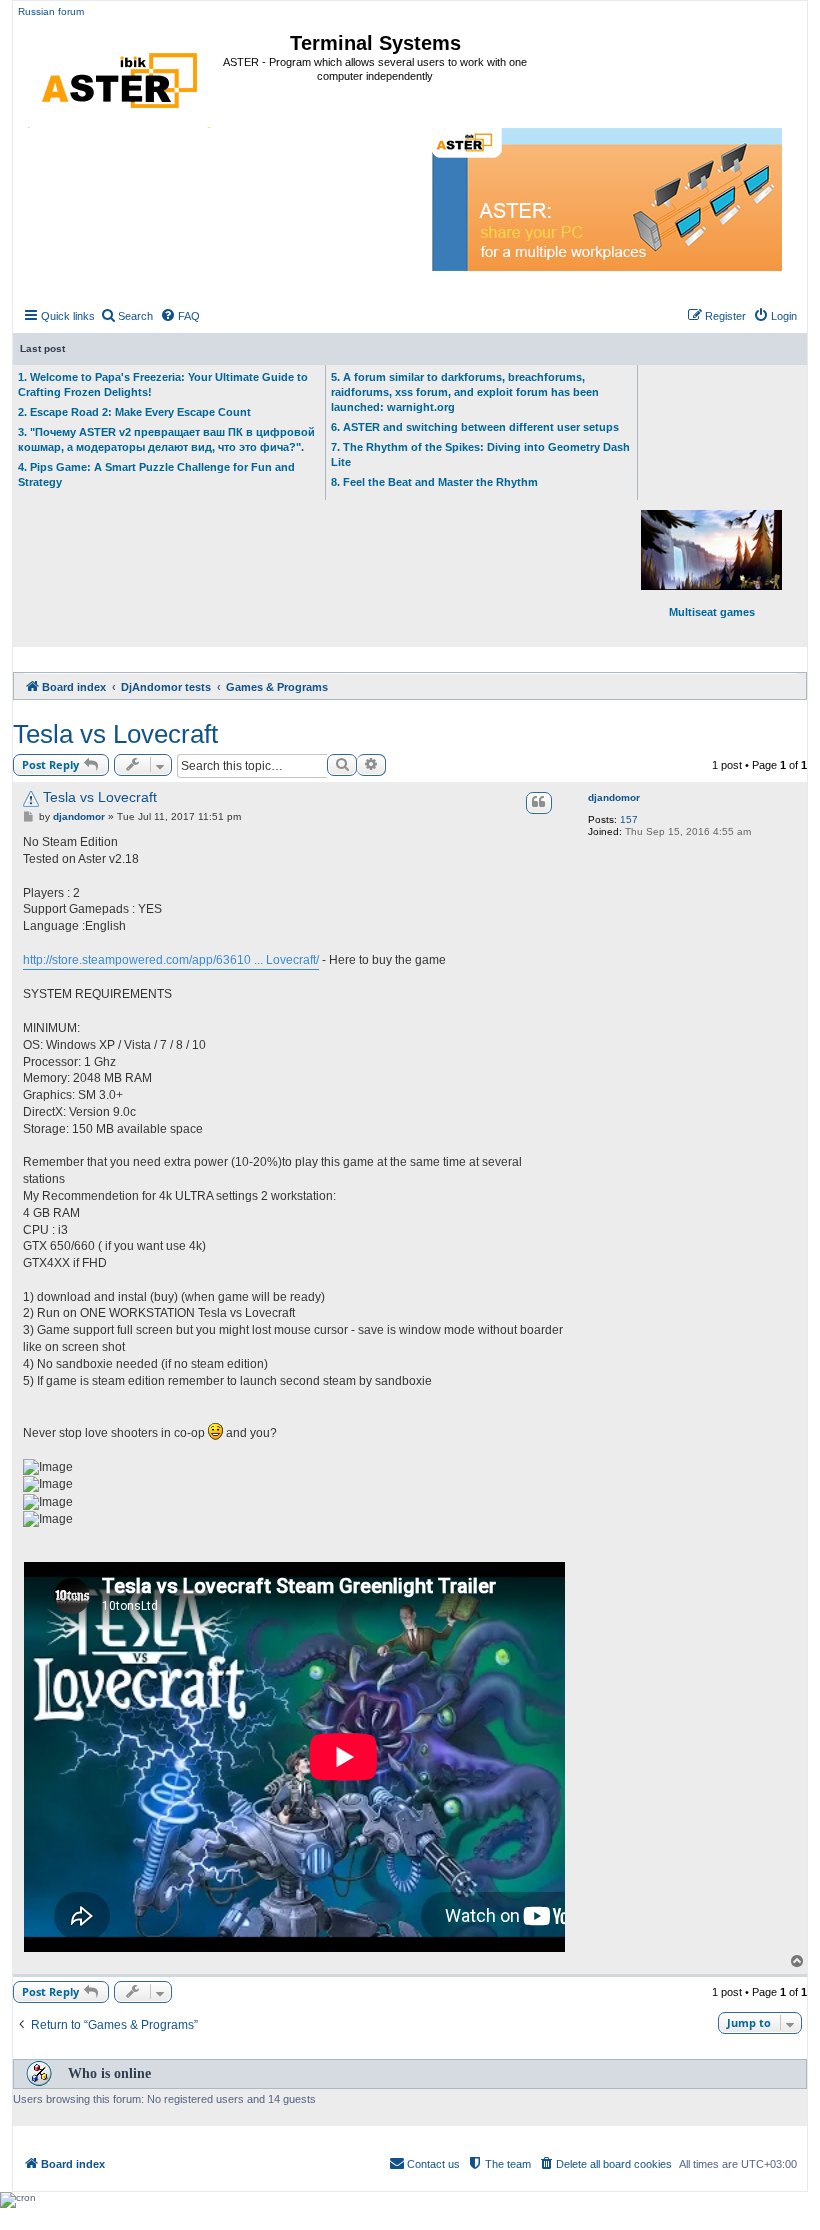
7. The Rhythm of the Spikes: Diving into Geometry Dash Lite (480, 454)
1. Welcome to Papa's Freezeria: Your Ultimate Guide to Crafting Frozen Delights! (163, 384)
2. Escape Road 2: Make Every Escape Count (134, 412)
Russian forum (51, 11)
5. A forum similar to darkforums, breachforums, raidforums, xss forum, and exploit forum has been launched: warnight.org (465, 392)
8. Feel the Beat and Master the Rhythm (434, 482)
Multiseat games (712, 612)
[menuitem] (126, 316)
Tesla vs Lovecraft (115, 734)
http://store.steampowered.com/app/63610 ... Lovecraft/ (171, 960)
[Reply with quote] (539, 803)
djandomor (614, 797)
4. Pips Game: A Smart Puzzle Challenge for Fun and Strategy (156, 474)
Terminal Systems (375, 43)
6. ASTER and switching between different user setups (475, 427)
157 (629, 819)
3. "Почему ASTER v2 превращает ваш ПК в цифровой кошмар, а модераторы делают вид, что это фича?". (166, 439)
